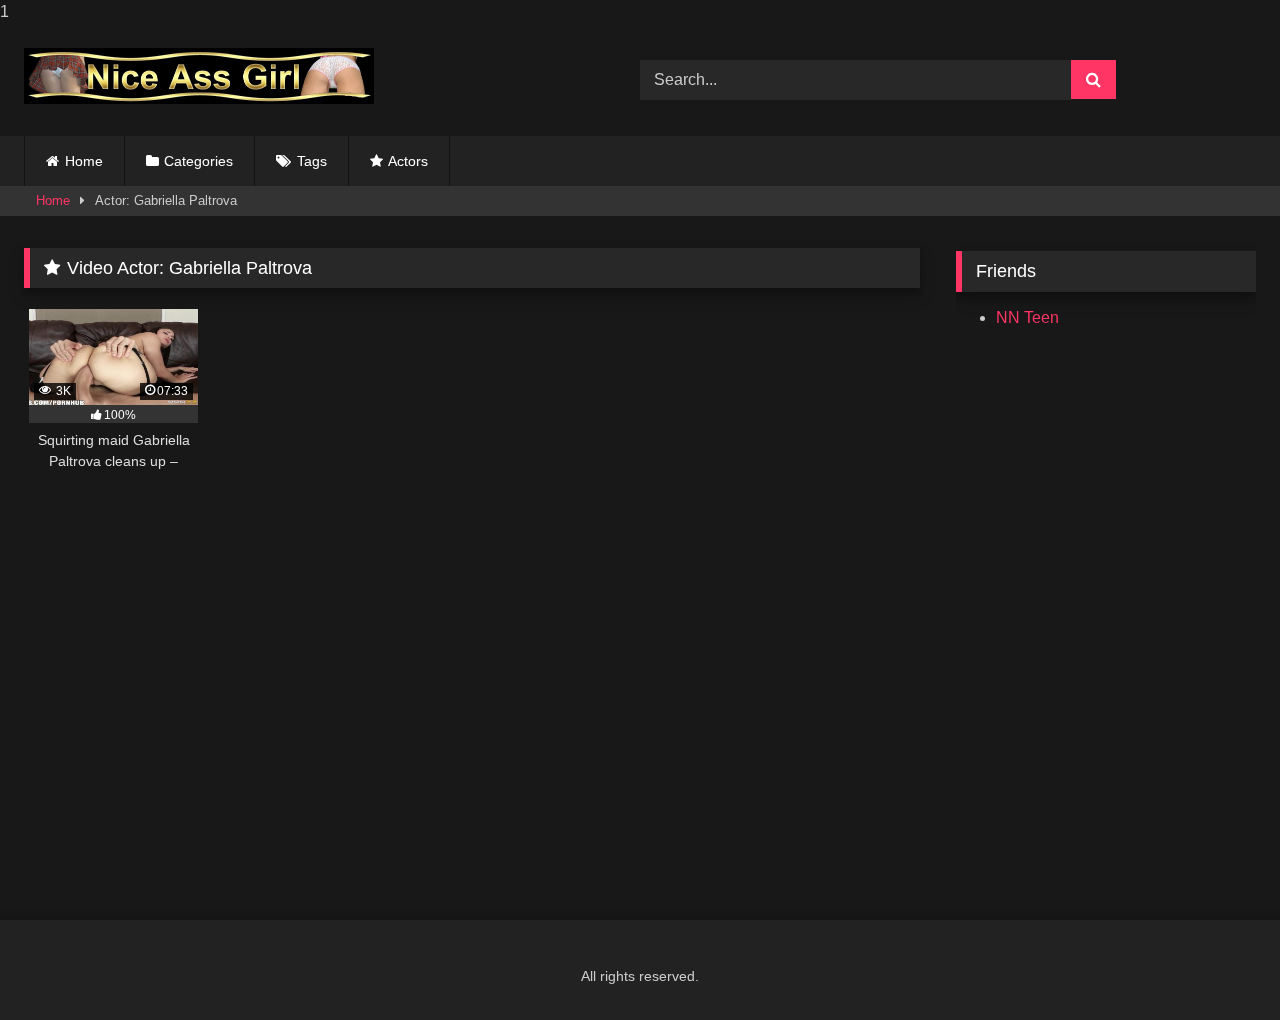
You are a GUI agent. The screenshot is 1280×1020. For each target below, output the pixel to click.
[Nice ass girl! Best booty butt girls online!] (199, 76)
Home (84, 161)
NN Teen (1027, 317)
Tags (312, 161)
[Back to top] (1218, 964)
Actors (408, 161)
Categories (198, 161)
